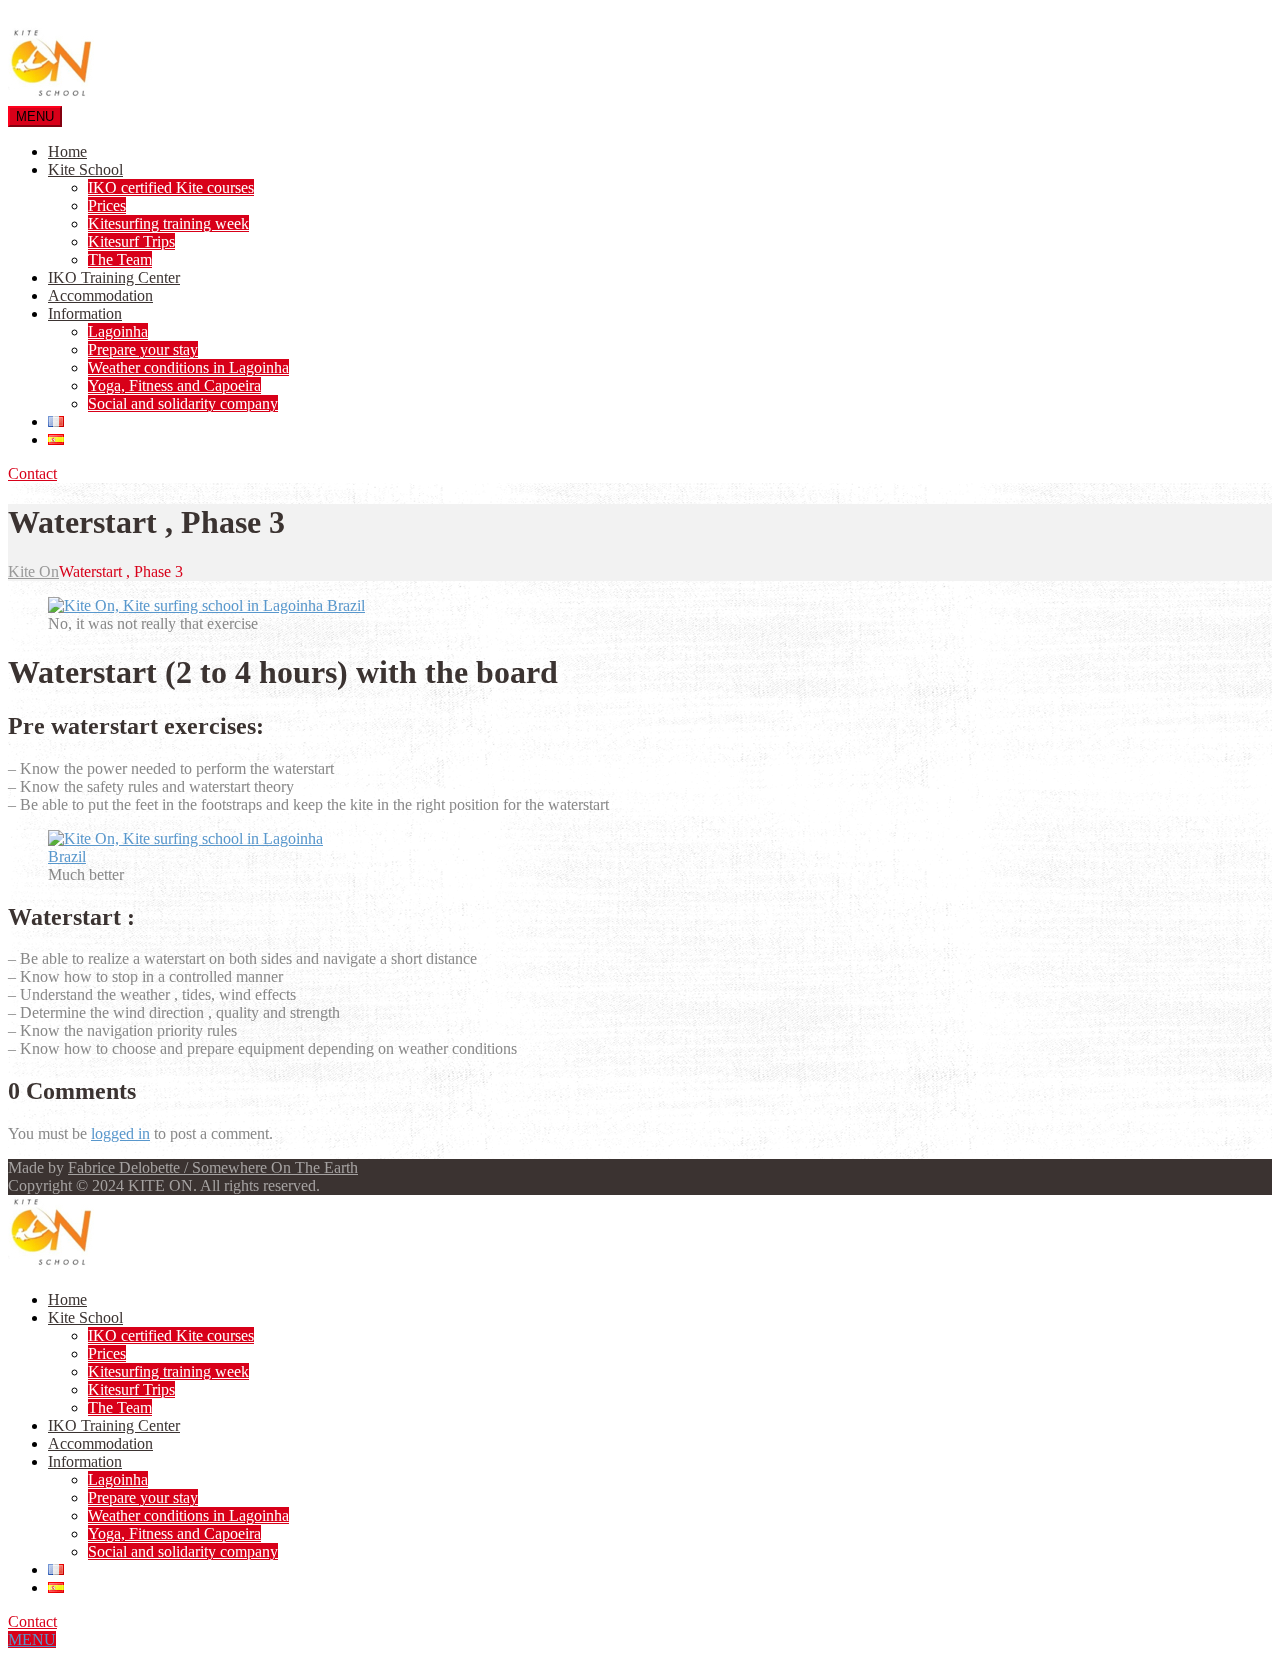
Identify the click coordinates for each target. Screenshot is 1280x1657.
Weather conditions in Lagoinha (188, 367)
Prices (107, 205)
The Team (120, 259)
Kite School (85, 169)
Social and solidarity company (183, 403)
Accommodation (100, 295)
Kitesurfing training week (168, 223)
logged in (120, 1133)
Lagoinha (118, 331)
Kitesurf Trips (131, 241)
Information (85, 313)
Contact (32, 473)
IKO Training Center (114, 277)
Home (67, 151)
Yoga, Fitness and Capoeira (174, 385)
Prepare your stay (143, 349)
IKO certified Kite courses (171, 187)
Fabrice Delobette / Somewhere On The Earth (213, 1167)
